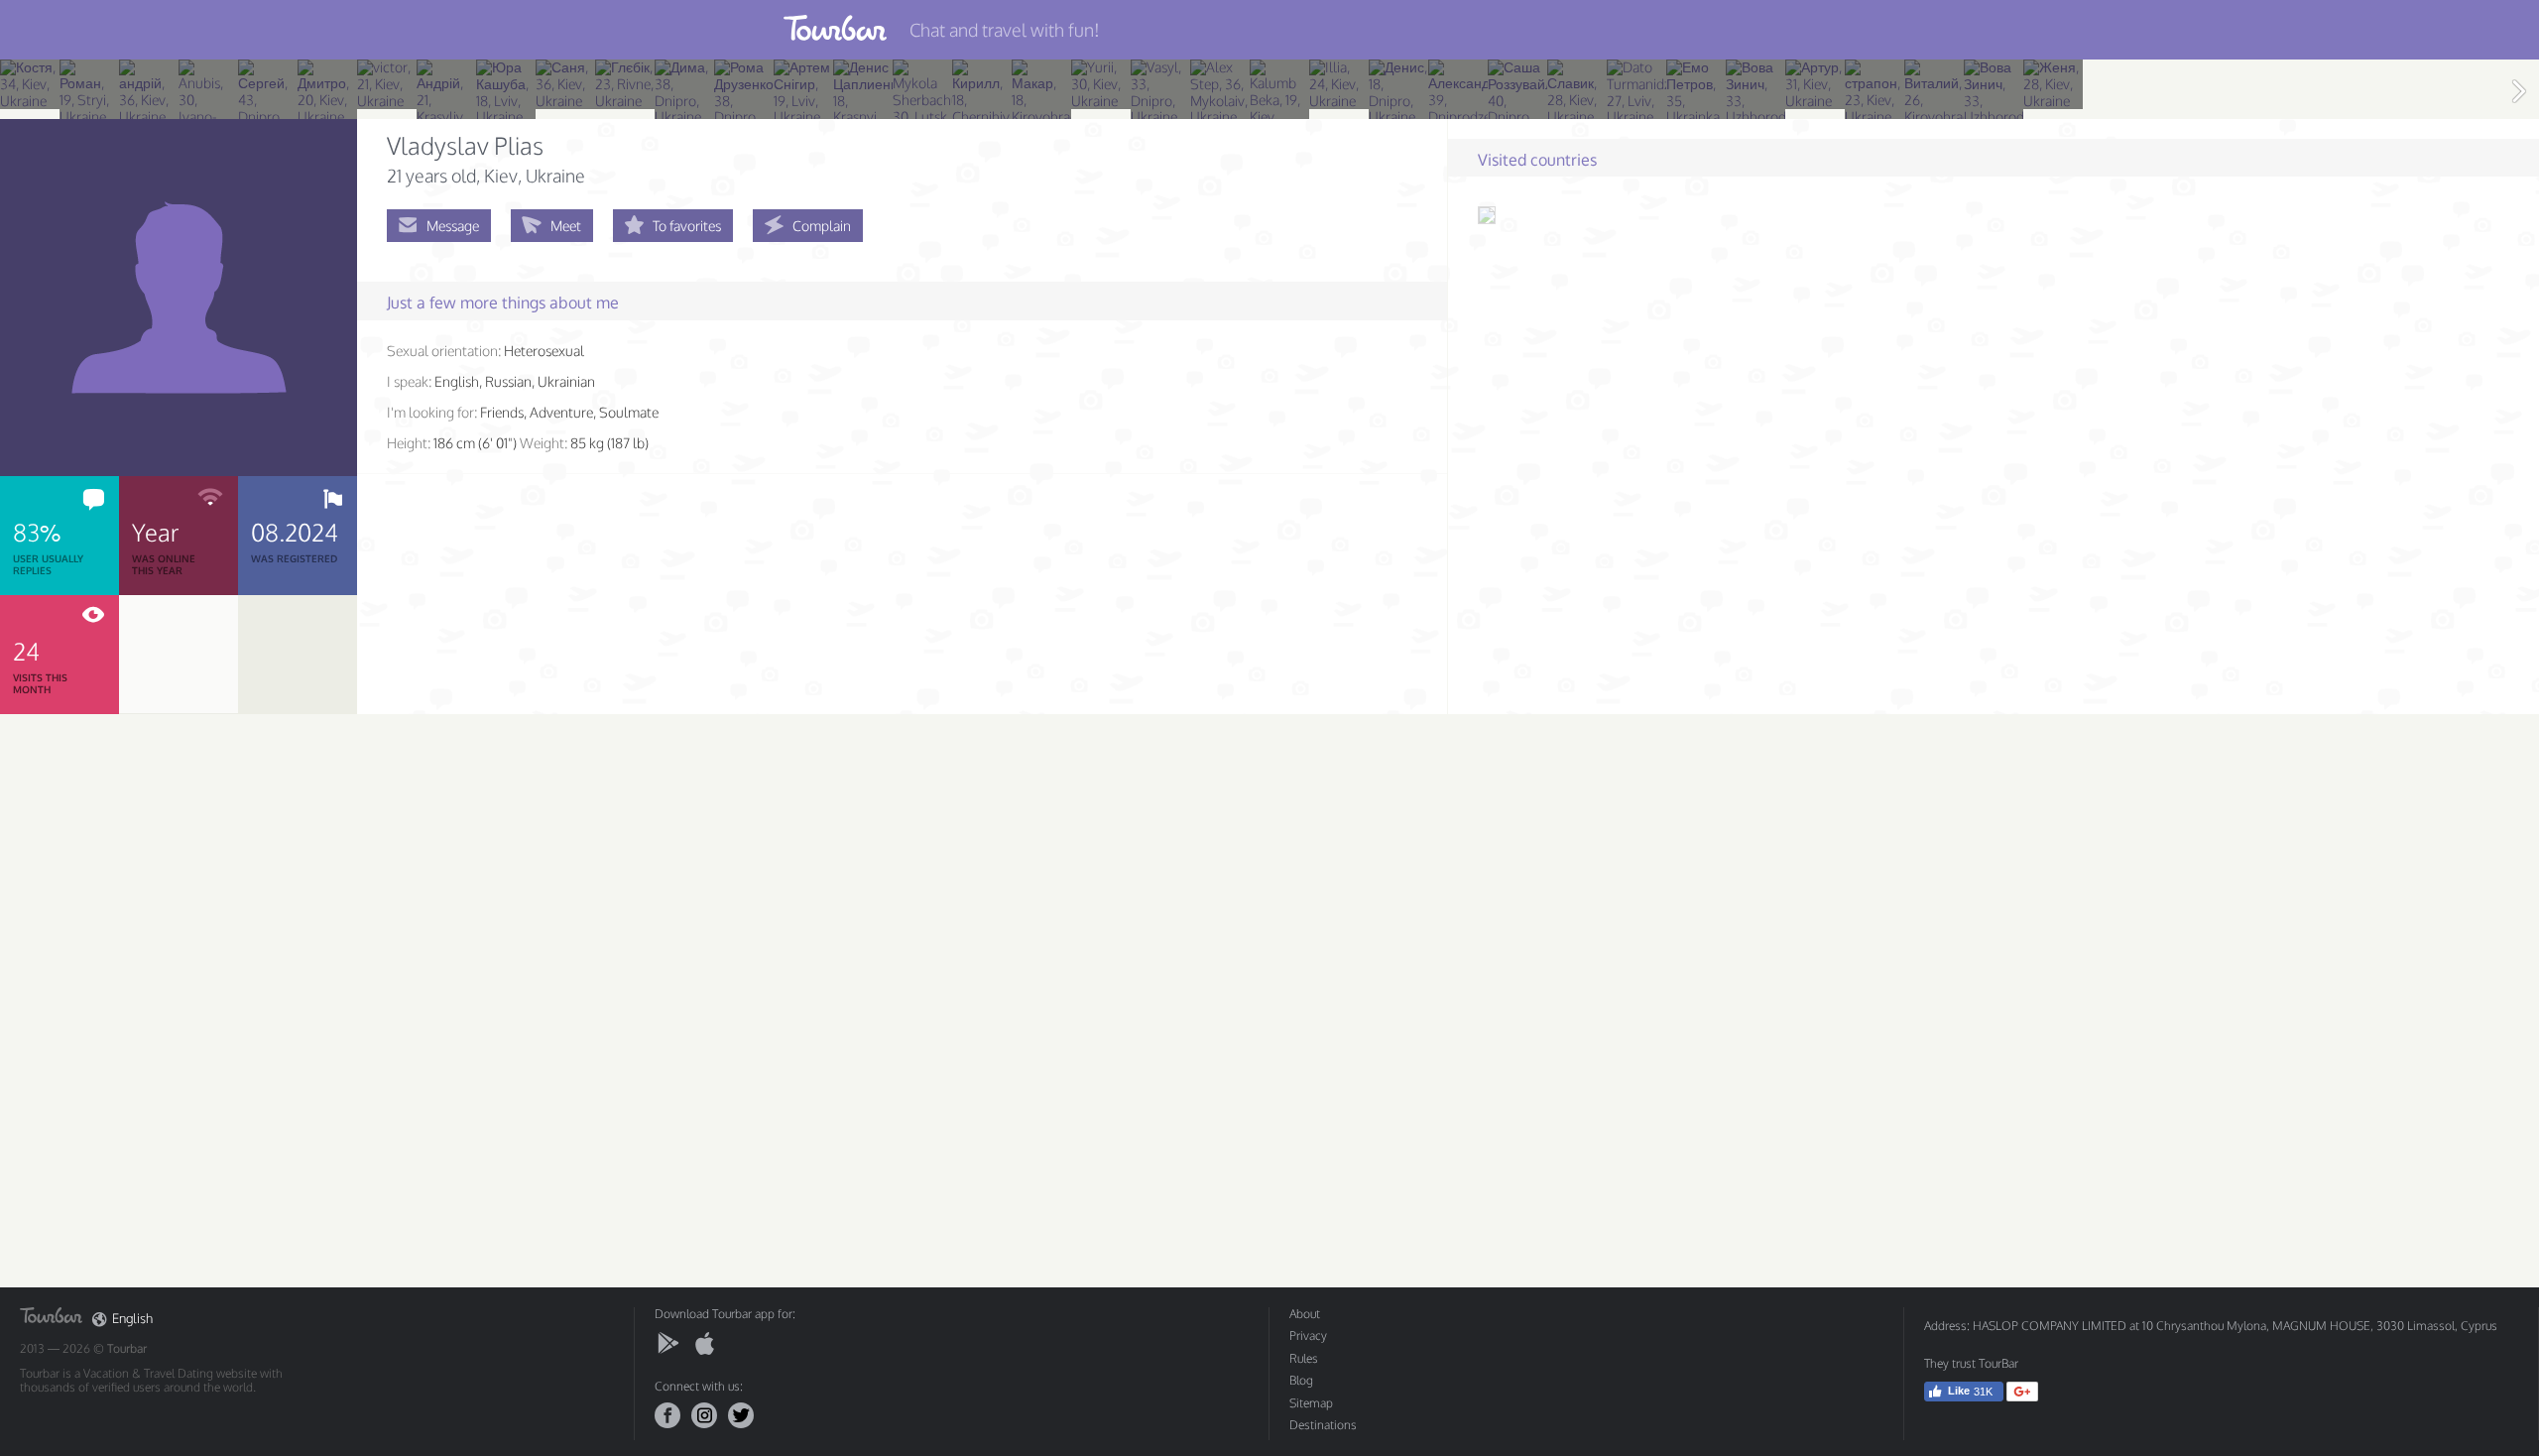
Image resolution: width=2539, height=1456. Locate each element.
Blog (1301, 1380)
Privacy (1308, 1335)
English (132, 1319)
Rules (1304, 1358)
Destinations (1323, 1425)
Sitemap (1311, 1403)
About (1305, 1314)
